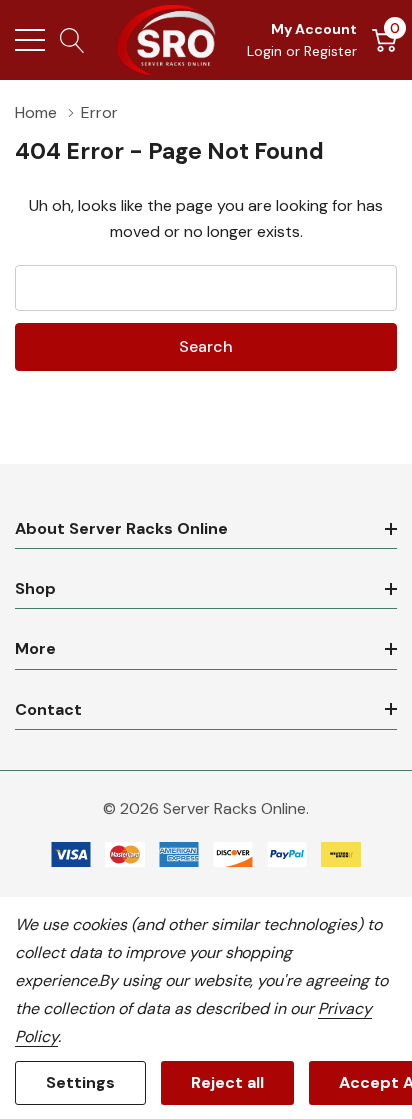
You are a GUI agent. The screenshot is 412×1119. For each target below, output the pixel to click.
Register (330, 51)
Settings (80, 1082)
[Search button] (72, 40)
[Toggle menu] (30, 40)
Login (266, 51)
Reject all (227, 1082)
